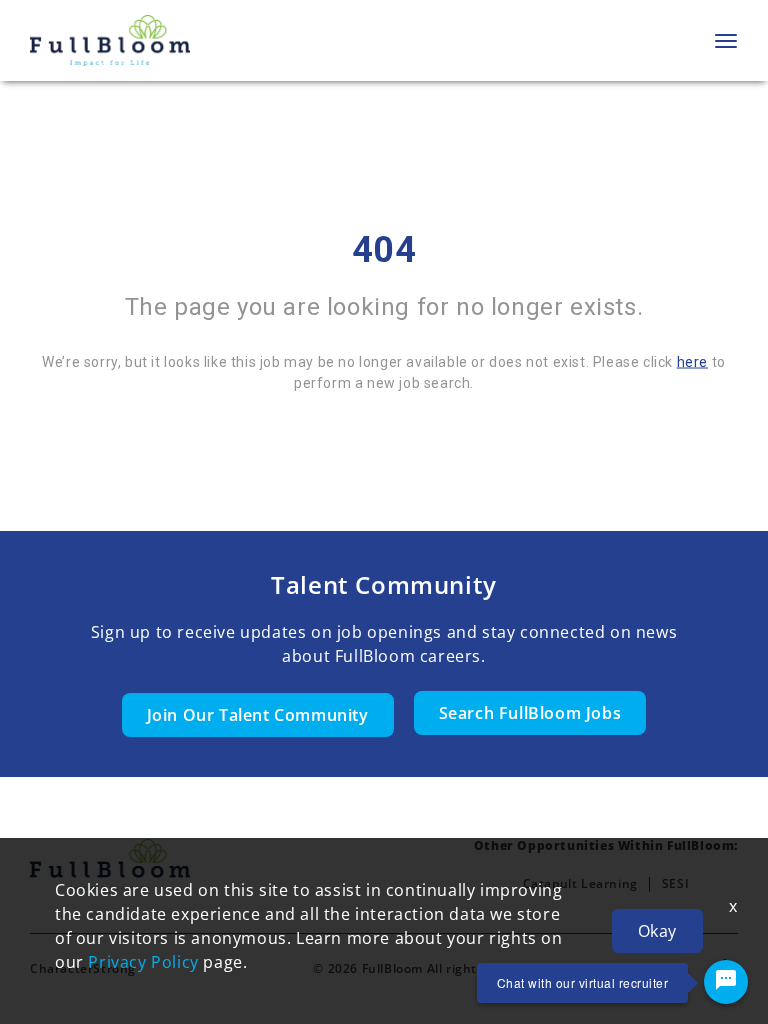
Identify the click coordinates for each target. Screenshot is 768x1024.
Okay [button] (657, 931)
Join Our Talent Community (258, 715)
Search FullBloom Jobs (530, 713)
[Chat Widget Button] (726, 982)
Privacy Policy (143, 962)
